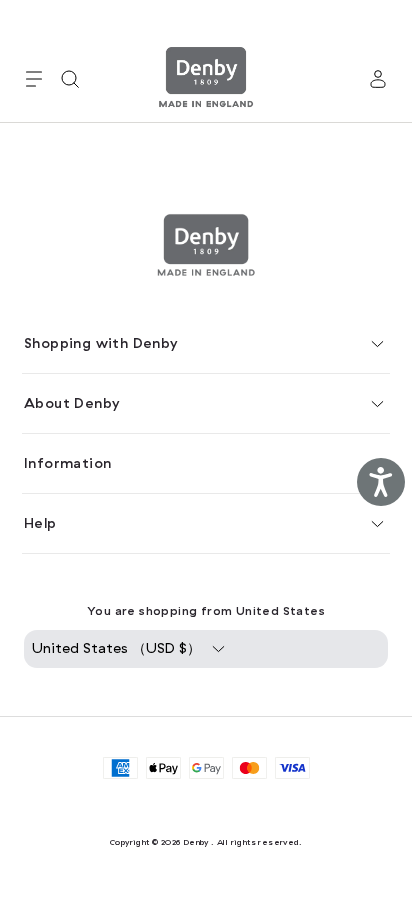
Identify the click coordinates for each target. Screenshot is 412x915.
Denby (196, 842)
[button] (34, 79)
